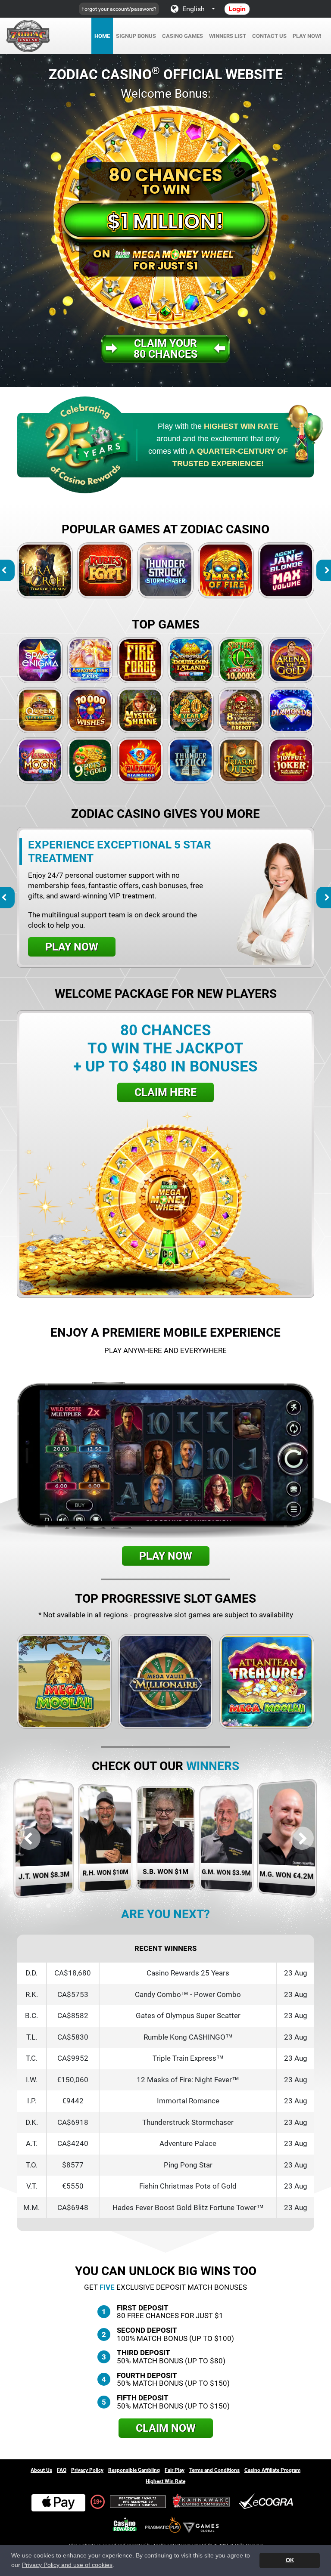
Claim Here (165, 1092)
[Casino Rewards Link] (125, 2525)
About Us (41, 2470)
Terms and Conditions (214, 2470)
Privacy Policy (87, 2470)
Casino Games (183, 36)
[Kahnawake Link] (202, 2502)
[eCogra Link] (268, 2502)
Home (102, 36)
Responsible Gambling (134, 2470)
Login (237, 9)
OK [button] (290, 2560)
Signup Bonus (136, 36)
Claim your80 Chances (165, 349)
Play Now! (307, 36)
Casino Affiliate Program (272, 2470)
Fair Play (175, 2470)
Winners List (228, 36)
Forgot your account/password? (119, 9)
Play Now (45, 570)
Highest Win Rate (165, 2481)
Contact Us (269, 36)
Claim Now (166, 2428)
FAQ (62, 2470)
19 (96, 2502)
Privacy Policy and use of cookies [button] (67, 2565)
